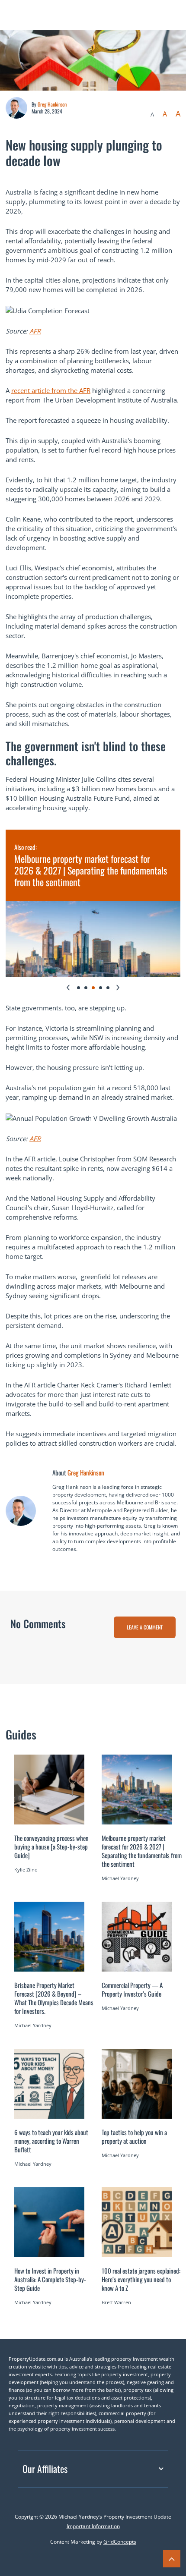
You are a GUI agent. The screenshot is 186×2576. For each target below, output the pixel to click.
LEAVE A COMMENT (145, 1627)
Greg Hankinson (52, 104)
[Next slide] (118, 988)
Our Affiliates (45, 2469)
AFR (35, 331)
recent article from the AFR (51, 390)
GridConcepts (120, 2542)
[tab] (79, 988)
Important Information (93, 2526)
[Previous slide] (68, 988)
